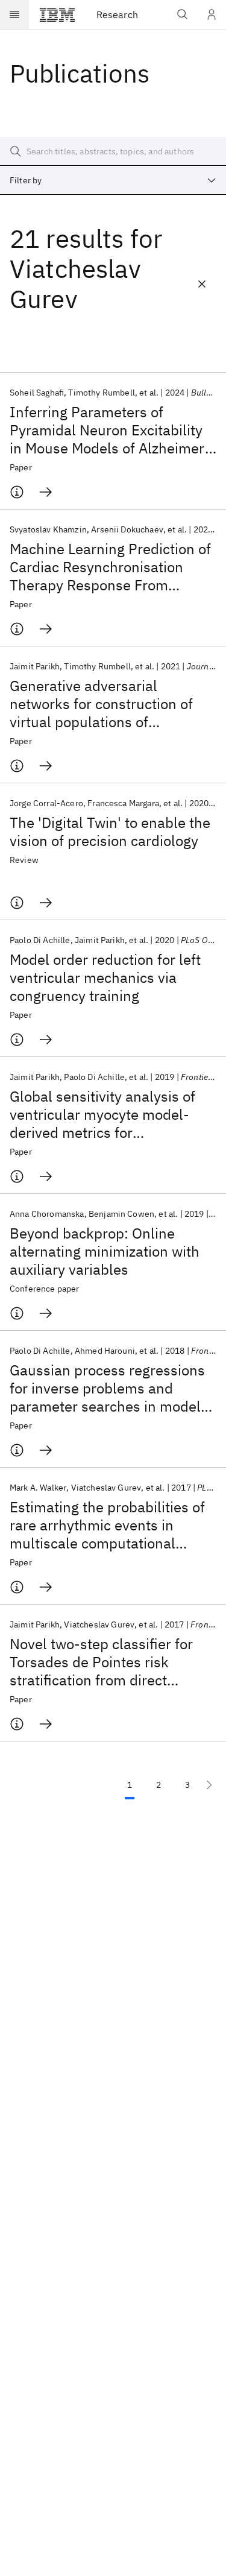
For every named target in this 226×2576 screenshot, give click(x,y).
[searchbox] (113, 151)
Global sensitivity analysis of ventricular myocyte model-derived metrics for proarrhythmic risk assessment (111, 1114)
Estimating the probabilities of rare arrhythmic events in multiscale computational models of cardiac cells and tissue (107, 1525)
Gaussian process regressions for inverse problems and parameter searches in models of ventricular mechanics (109, 1388)
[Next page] (209, 1785)
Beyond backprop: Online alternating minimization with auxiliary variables (105, 1251)
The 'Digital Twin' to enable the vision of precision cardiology (110, 832)
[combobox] (113, 180)
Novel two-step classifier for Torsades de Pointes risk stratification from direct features (101, 1662)
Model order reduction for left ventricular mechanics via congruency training (105, 977)
